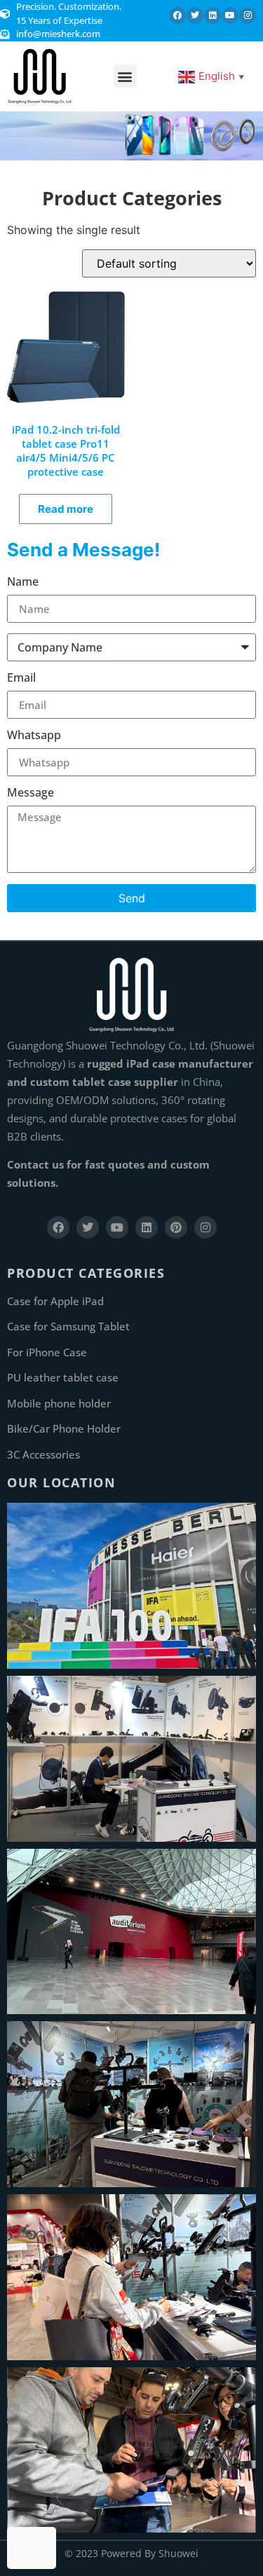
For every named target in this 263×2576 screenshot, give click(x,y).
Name (23, 583)
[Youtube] (230, 15)
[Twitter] (195, 15)
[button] (125, 76)
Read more (66, 509)
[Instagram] (248, 15)
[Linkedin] (213, 15)
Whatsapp (34, 736)
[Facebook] (177, 15)
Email (21, 679)
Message (31, 793)
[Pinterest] (176, 1227)
